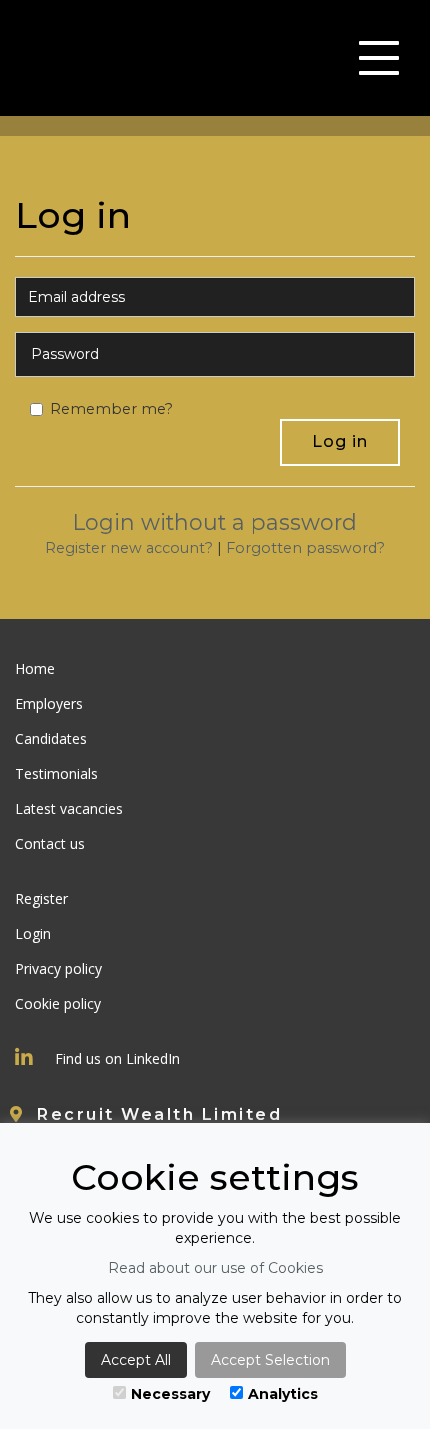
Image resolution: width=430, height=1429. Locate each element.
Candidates (51, 738)
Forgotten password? (305, 548)
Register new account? (129, 548)
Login (33, 933)
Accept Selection (270, 1360)
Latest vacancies (69, 808)
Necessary (170, 1394)
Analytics (283, 1394)
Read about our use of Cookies (215, 1268)
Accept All (136, 1360)
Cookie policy (58, 1003)
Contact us (50, 843)
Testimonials (56, 773)
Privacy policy (58, 968)
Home (35, 668)
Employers (49, 703)
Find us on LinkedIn (117, 1058)
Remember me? (111, 409)
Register (41, 898)
